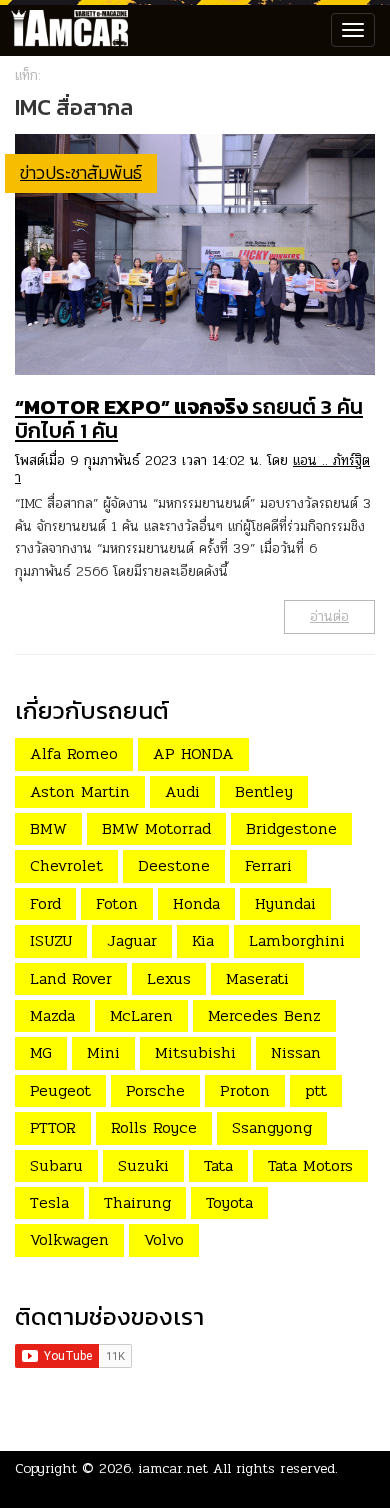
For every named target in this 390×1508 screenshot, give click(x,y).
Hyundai (285, 903)
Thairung (137, 1202)
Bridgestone (291, 828)
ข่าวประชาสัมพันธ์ (81, 172)
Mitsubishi (195, 1052)
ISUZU (51, 940)
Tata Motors (310, 1165)
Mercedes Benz (264, 1015)
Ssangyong (272, 1127)
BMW (48, 828)
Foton (117, 903)
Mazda (52, 1015)
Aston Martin (80, 791)
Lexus (169, 978)
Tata (218, 1165)
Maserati (257, 978)
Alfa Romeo (74, 753)
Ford (45, 903)
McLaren (141, 1015)
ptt (316, 1090)
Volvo (164, 1239)
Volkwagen (69, 1239)
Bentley (264, 791)
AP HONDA (193, 753)
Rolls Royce (154, 1127)
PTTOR (53, 1127)
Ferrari (268, 865)
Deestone (174, 865)
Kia (203, 940)
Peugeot (60, 1090)
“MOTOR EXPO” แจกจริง (189, 418)
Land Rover (71, 978)
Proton (245, 1090)
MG (41, 1052)
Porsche (155, 1090)
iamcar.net (173, 1468)
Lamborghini (297, 940)
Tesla (49, 1202)
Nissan (296, 1052)
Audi (182, 791)
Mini (103, 1052)
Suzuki (143, 1165)
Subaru (56, 1165)
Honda (196, 903)
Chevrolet (66, 865)
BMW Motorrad (156, 828)
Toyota (229, 1202)
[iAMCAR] (65, 30)
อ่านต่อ (329, 616)
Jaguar (132, 940)
